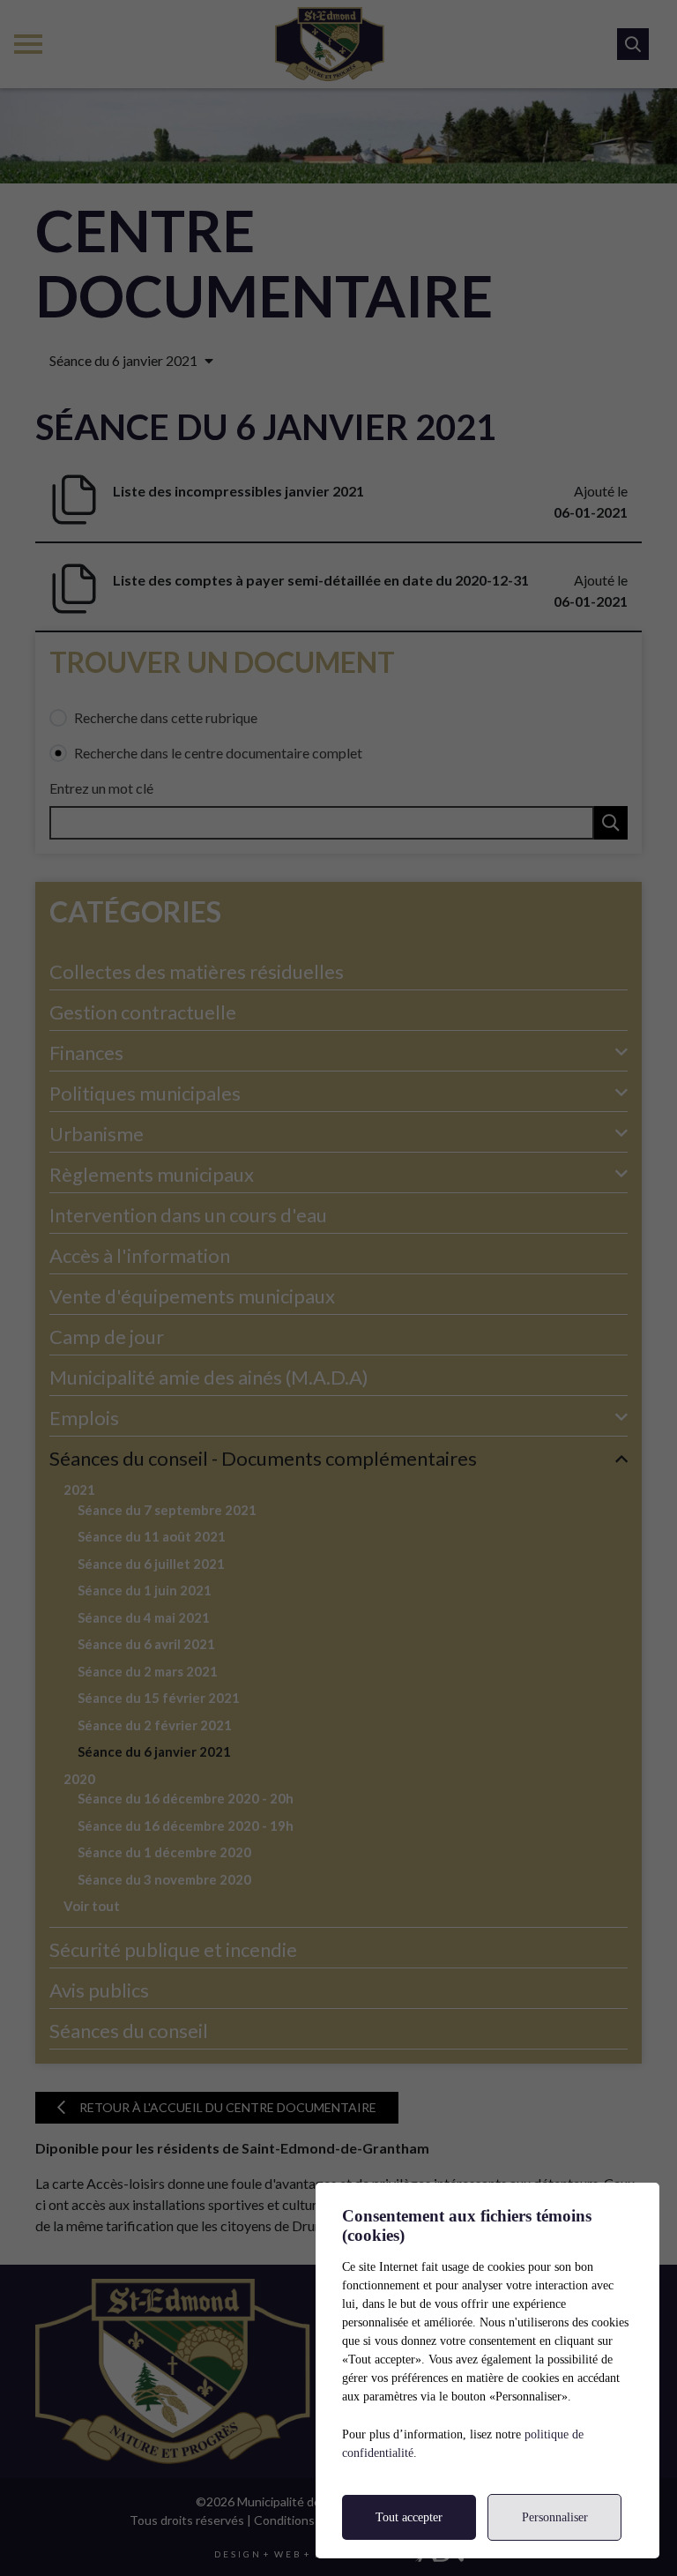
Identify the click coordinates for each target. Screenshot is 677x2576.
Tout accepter (409, 2517)
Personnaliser (555, 2517)
